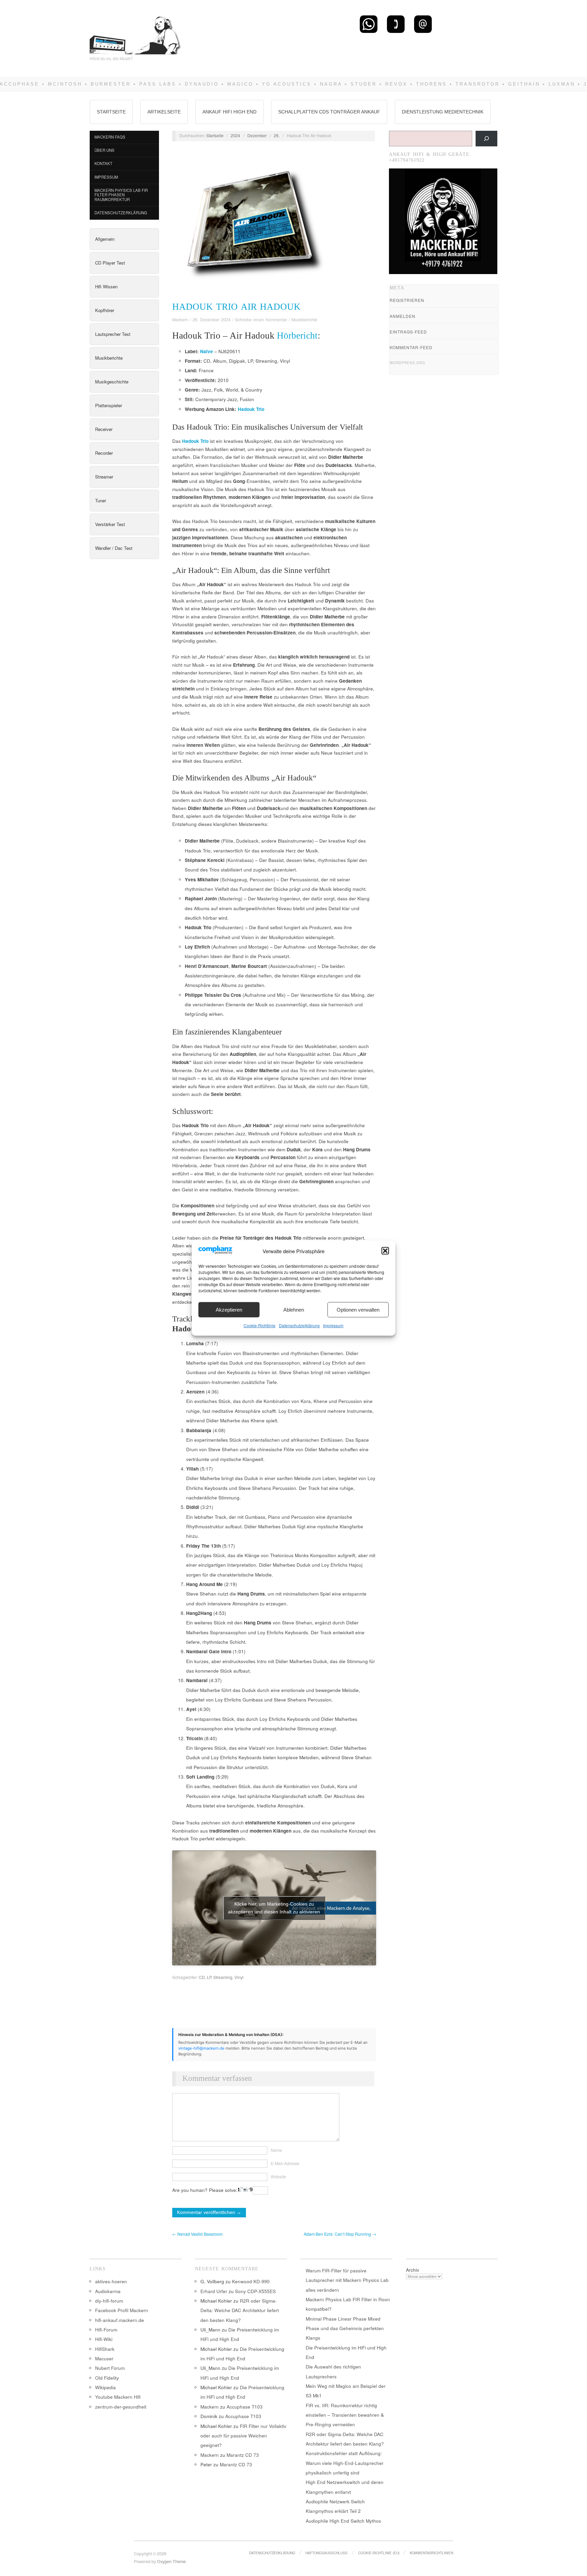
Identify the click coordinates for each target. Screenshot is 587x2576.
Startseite (111, 112)
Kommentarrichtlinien (431, 2553)
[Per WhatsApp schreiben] (369, 24)
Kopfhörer (105, 310)
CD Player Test (110, 263)
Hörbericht (297, 336)
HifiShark (105, 2349)
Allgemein (105, 239)
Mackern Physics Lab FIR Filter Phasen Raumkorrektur (121, 195)
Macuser (104, 2358)
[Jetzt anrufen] (396, 24)
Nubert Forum (110, 2368)
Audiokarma (108, 2291)
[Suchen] (486, 139)
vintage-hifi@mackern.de (201, 2048)
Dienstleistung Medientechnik (443, 112)
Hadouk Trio (251, 409)
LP (209, 1977)
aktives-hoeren (111, 2281)
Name (276, 2150)
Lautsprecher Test (113, 334)
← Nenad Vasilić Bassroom (197, 2234)
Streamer (104, 477)
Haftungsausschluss (326, 2553)
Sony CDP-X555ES (255, 2291)
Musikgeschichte (112, 382)
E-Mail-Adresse (285, 2163)
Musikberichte (109, 358)
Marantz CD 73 (243, 2455)
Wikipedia (105, 2387)
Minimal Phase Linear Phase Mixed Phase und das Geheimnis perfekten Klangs (345, 2328)
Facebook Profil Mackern (122, 2310)
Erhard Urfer (214, 2291)
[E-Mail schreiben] (423, 24)
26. (277, 136)
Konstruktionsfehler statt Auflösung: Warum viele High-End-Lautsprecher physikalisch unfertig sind (345, 2463)
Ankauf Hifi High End (229, 112)
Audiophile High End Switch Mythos (343, 2521)
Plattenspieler (109, 405)
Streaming (223, 1977)
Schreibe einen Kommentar (261, 320)
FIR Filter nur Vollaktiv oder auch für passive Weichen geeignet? (243, 2436)
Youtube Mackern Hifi (118, 2397)
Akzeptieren (229, 1310)
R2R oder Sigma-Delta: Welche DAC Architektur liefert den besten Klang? (240, 2310)
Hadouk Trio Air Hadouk (236, 307)
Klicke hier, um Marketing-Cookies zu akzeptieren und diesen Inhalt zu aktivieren (274, 1908)
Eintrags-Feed (408, 332)
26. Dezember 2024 (212, 320)
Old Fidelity (107, 2378)
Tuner (101, 500)
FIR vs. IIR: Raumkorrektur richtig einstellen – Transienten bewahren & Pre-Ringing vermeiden (345, 2415)
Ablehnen (294, 1310)
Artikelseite (164, 112)
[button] (385, 1251)
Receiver (104, 429)
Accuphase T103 (245, 2407)
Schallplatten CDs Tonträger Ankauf (329, 112)
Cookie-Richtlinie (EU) (379, 2553)
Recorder (104, 453)
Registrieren (407, 300)
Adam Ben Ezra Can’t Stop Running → (340, 2234)
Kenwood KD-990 (251, 2281)
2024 (235, 136)
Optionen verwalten (358, 1310)
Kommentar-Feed (411, 347)
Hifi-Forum (106, 2330)
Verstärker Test (110, 524)
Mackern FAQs (110, 137)
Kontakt (103, 163)
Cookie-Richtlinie (260, 1325)
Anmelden (403, 316)
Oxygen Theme (171, 2561)
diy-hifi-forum (109, 2301)
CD (202, 1977)
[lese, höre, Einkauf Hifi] (136, 32)
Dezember (257, 136)
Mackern (180, 320)
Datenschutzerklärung (299, 1325)
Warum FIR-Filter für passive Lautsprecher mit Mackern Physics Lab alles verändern (347, 2280)
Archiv (413, 2270)
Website (278, 2177)
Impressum (333, 1325)
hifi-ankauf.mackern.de (120, 2320)
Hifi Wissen (106, 286)
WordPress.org (407, 363)
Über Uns (104, 150)
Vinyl (239, 1977)
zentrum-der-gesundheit (121, 2407)
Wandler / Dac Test (114, 548)
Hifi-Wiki (104, 2339)
